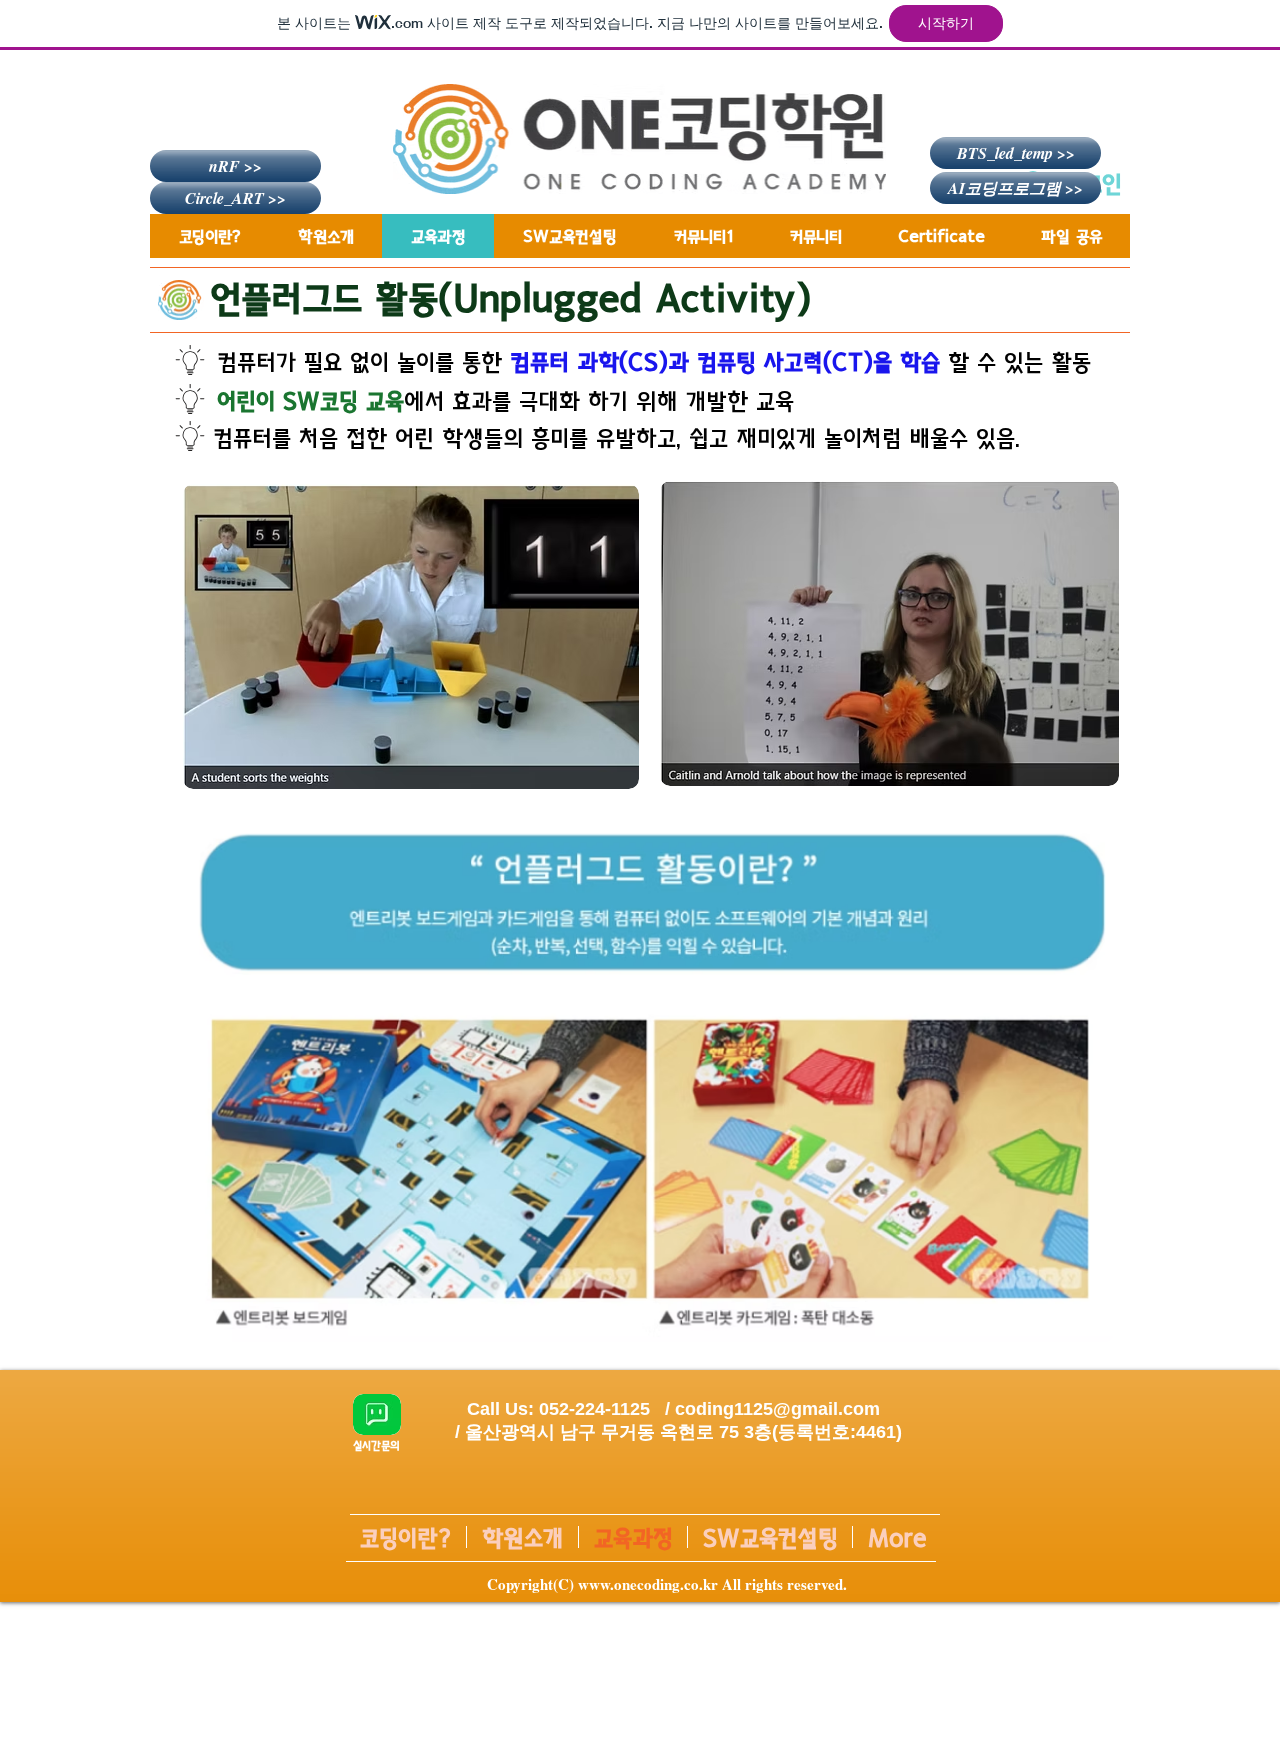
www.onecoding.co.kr (648, 1584)
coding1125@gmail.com (777, 1409)
